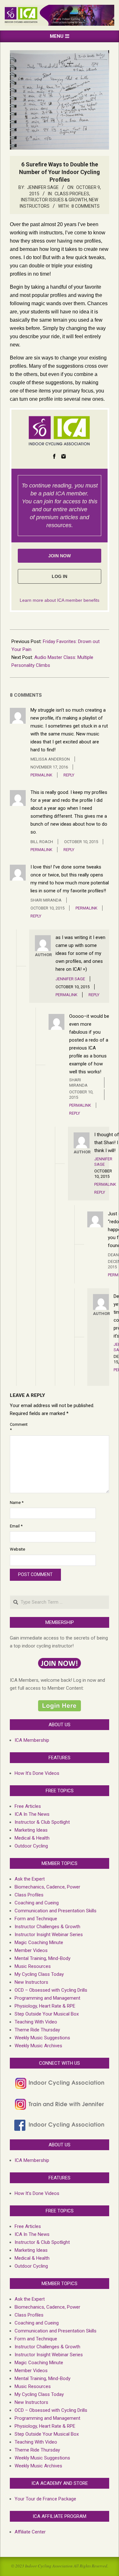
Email (16, 1526)
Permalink (41, 775)
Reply (69, 775)
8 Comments (86, 206)
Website (17, 1549)
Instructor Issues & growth (54, 200)
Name (17, 1503)
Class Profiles (72, 194)
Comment (17, 1427)
